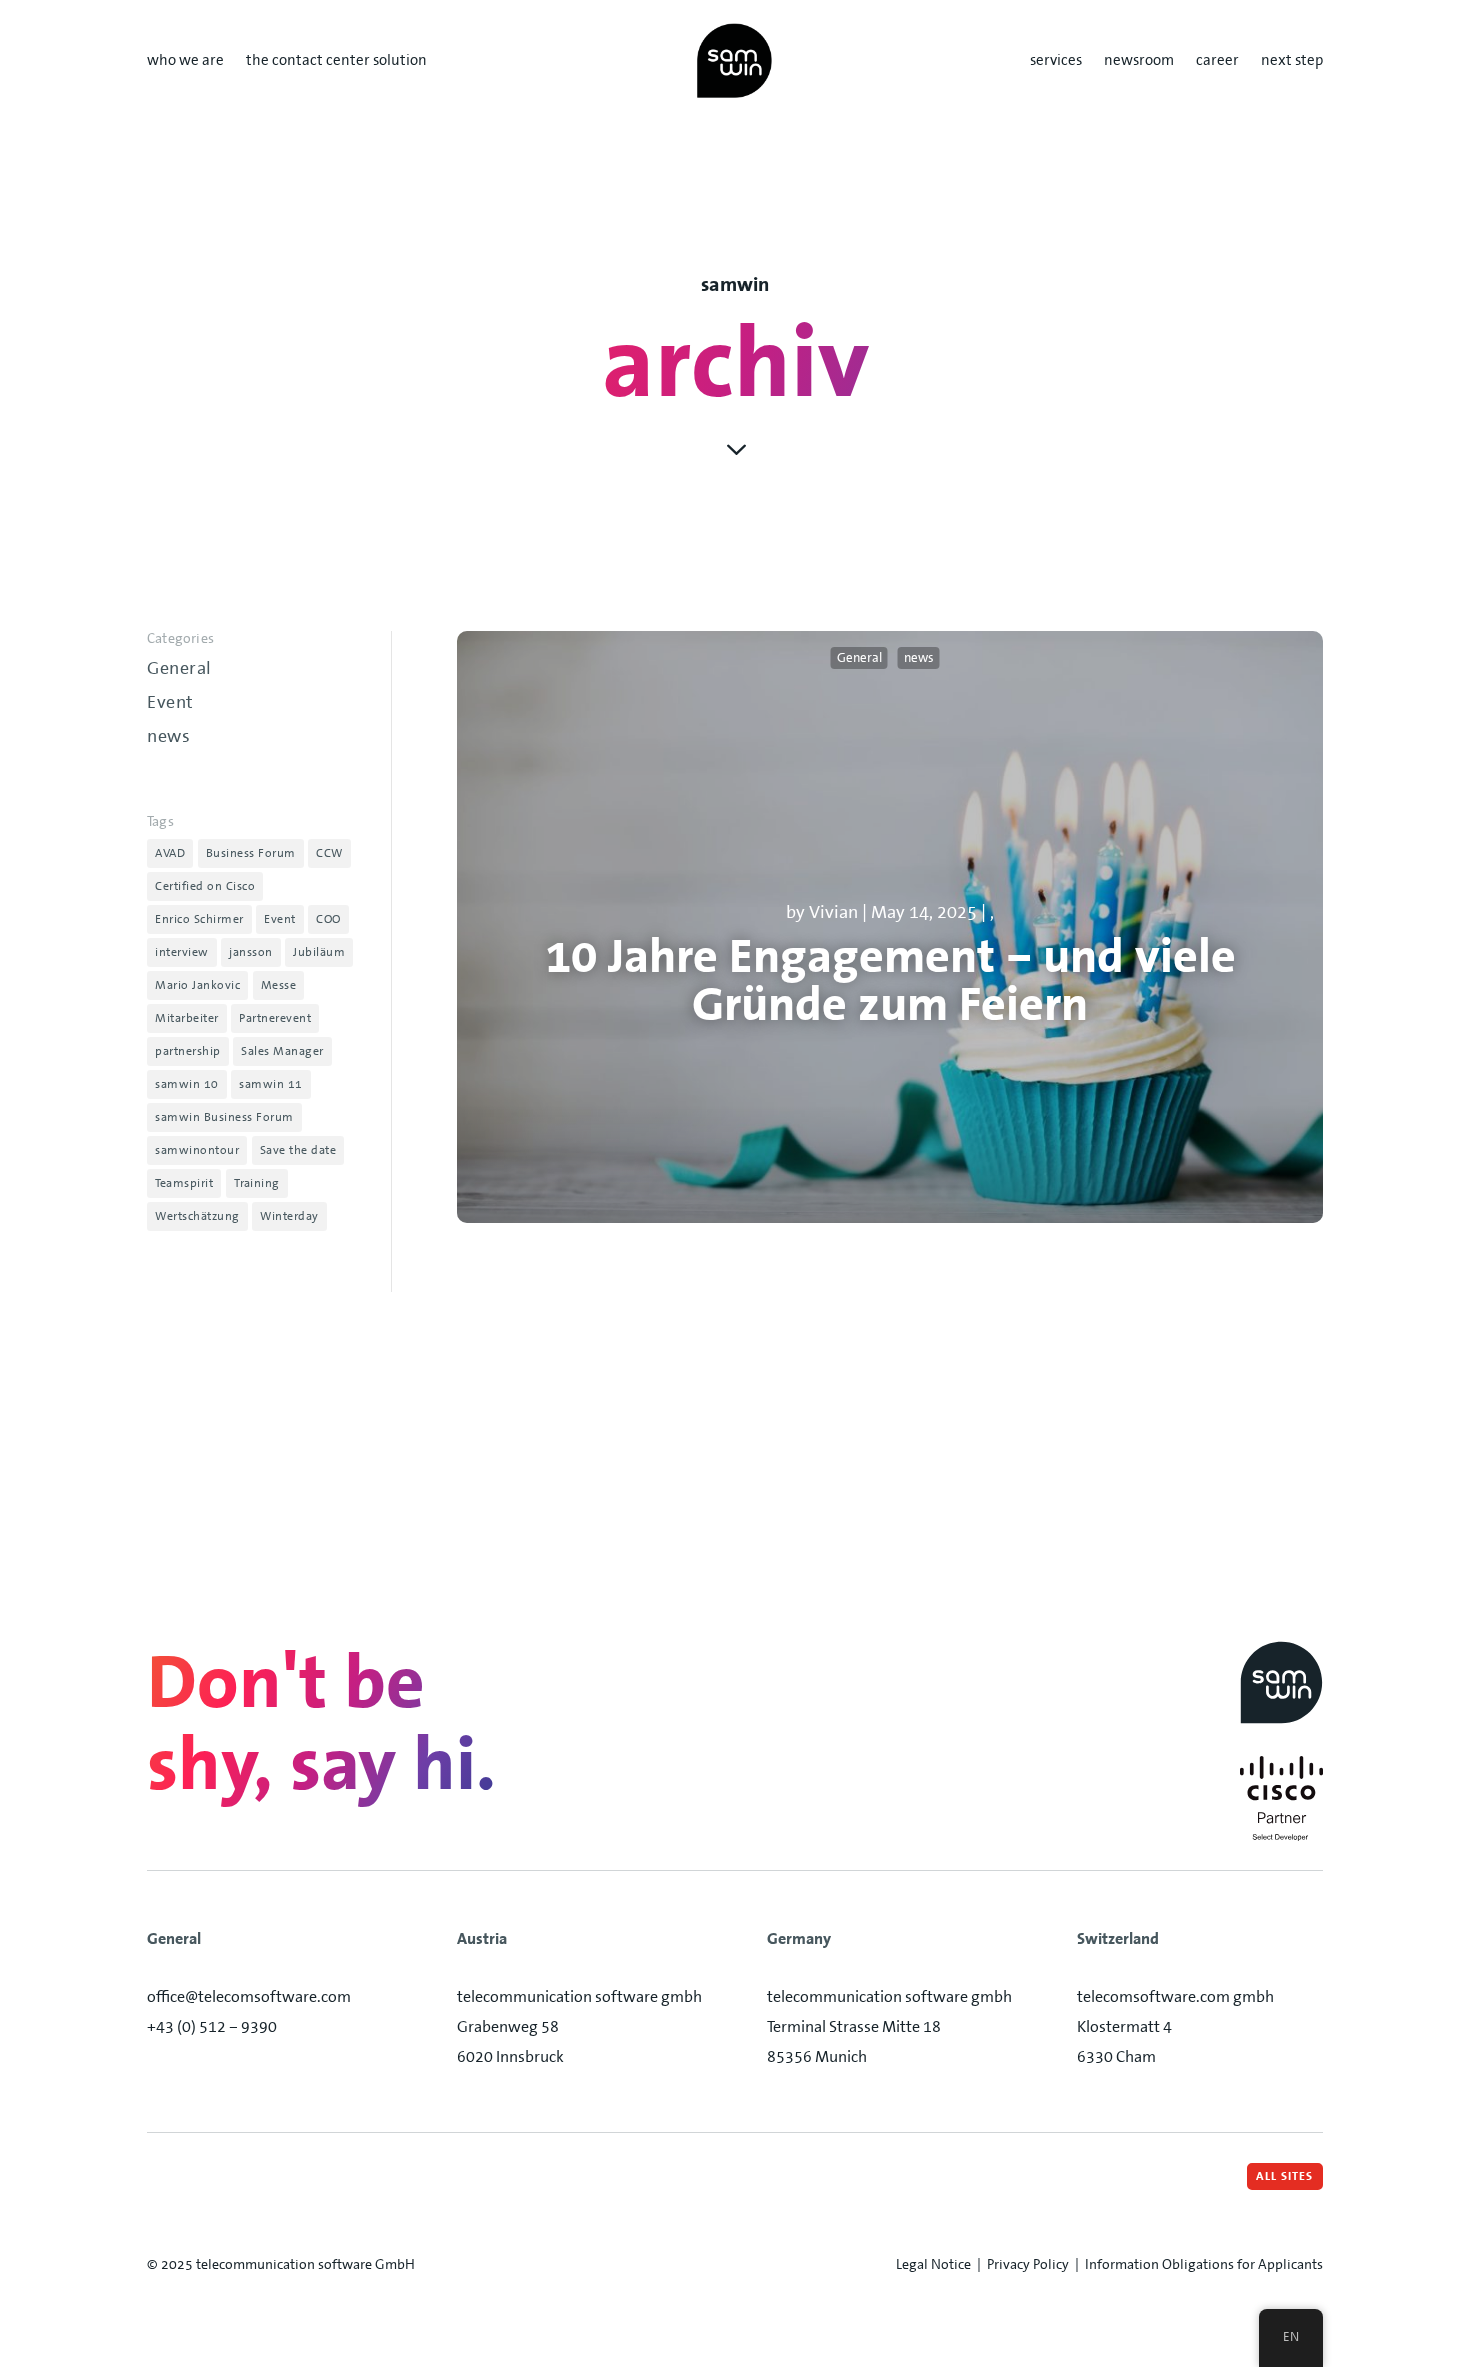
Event (170, 702)
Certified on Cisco (205, 886)
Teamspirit (184, 1183)
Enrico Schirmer (199, 919)
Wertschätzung (197, 1216)
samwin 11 (271, 1084)
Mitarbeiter (187, 1018)
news (168, 736)
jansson (251, 952)
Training (257, 1183)
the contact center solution (336, 61)
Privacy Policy (1028, 2264)
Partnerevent (275, 1018)
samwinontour (197, 1150)
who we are (185, 61)
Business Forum (251, 853)
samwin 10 (187, 1084)
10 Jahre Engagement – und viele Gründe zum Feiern (890, 980)
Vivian (833, 912)
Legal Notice (933, 2264)
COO (328, 919)
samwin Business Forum (224, 1117)
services (1056, 61)
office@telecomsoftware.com (249, 1996)
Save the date (298, 1150)
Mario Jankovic (197, 985)
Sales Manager (282, 1051)
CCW (329, 853)
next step (1292, 61)
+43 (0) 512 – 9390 (212, 2026)
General (179, 668)
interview (182, 952)
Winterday (289, 1216)
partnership (188, 1051)
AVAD (170, 853)
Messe (279, 985)
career (1217, 61)
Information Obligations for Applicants (1204, 2264)
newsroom (1139, 61)
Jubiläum (319, 952)
